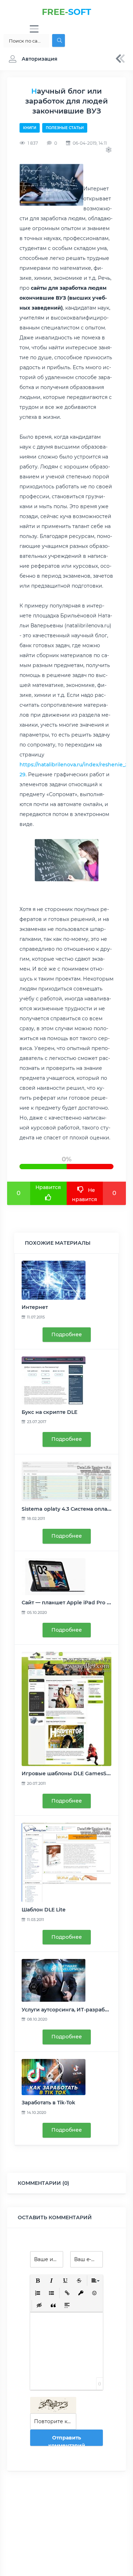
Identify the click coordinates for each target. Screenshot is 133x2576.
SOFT (66, 12)
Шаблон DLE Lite (44, 1910)
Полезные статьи (65, 128)
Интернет (35, 1307)
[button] (31, 59)
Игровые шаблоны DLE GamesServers (72, 1773)
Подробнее (67, 1334)
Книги (30, 128)
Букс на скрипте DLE (49, 1412)
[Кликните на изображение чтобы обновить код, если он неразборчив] (53, 2405)
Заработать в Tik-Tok (48, 2103)
